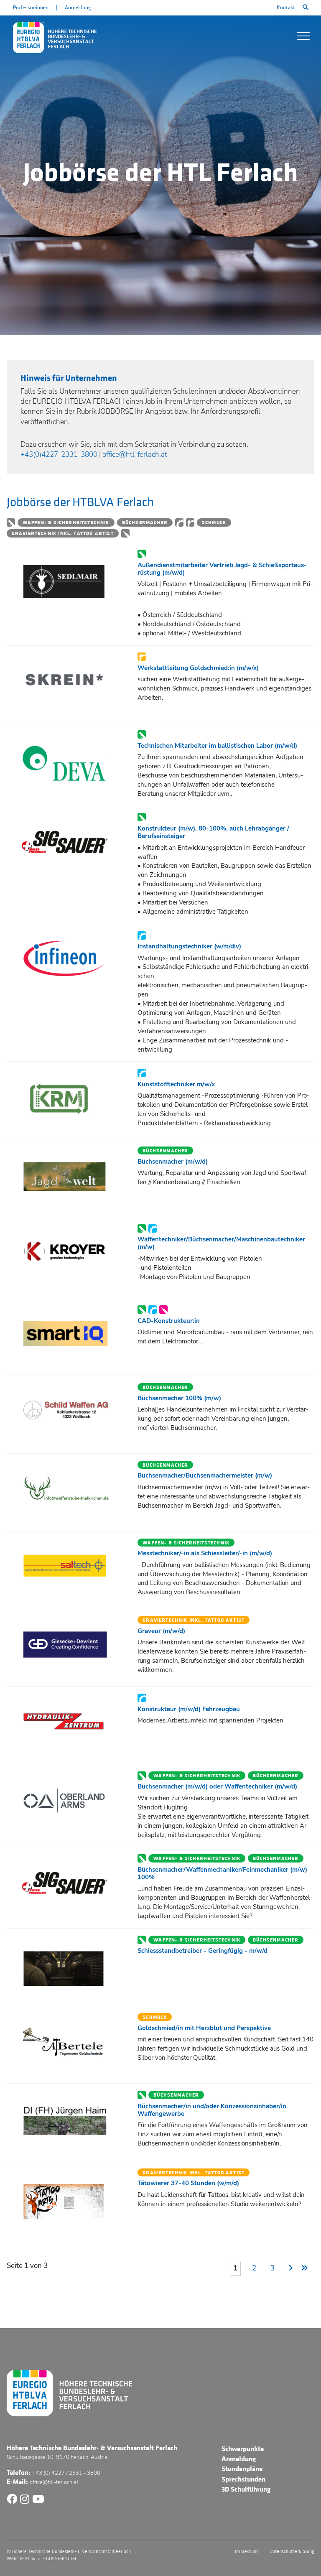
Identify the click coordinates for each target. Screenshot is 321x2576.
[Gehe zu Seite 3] (305, 2269)
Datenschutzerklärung (292, 2552)
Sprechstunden (243, 2479)
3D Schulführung (246, 2489)
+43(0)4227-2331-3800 (59, 455)
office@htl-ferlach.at (135, 455)
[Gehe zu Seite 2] (289, 2269)
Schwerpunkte (243, 2449)
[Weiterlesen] (69, 581)
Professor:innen (31, 8)
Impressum (246, 2552)
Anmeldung (78, 8)
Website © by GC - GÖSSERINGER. (42, 2559)
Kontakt (286, 8)
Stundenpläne (242, 2469)
